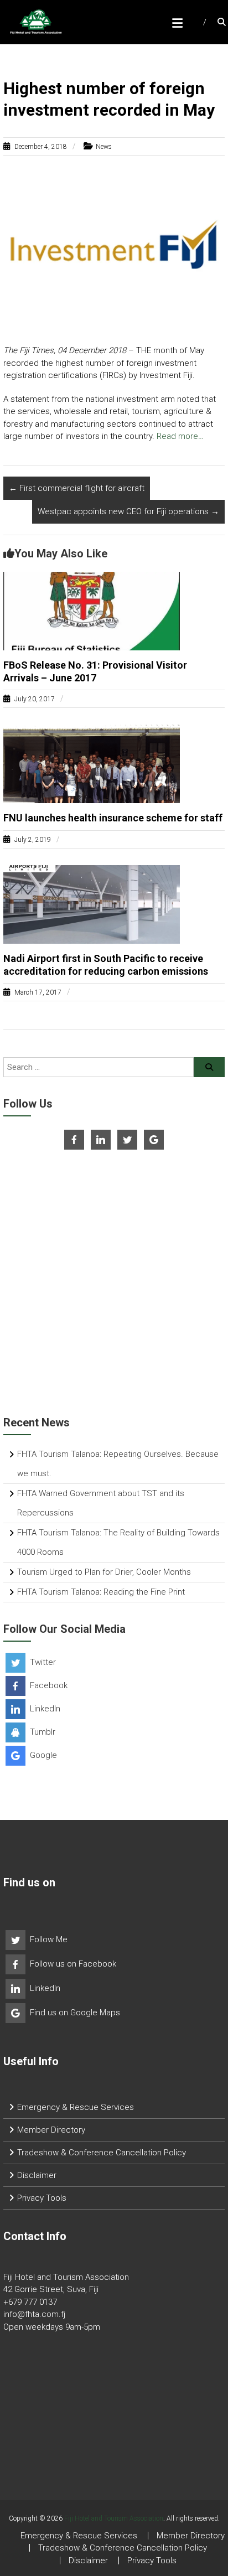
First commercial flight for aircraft (77, 488)
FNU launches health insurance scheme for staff (113, 818)
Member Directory (51, 2130)
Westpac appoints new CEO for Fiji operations (128, 511)
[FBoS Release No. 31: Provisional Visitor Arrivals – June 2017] (92, 610)
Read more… (180, 436)
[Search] (209, 1067)
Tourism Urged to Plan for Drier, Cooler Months (104, 1572)
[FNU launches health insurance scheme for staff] (92, 763)
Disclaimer (37, 2175)
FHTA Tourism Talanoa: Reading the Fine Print (101, 1592)
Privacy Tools (42, 2198)
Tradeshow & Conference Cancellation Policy (102, 2153)
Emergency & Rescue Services (76, 2107)
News (104, 147)
